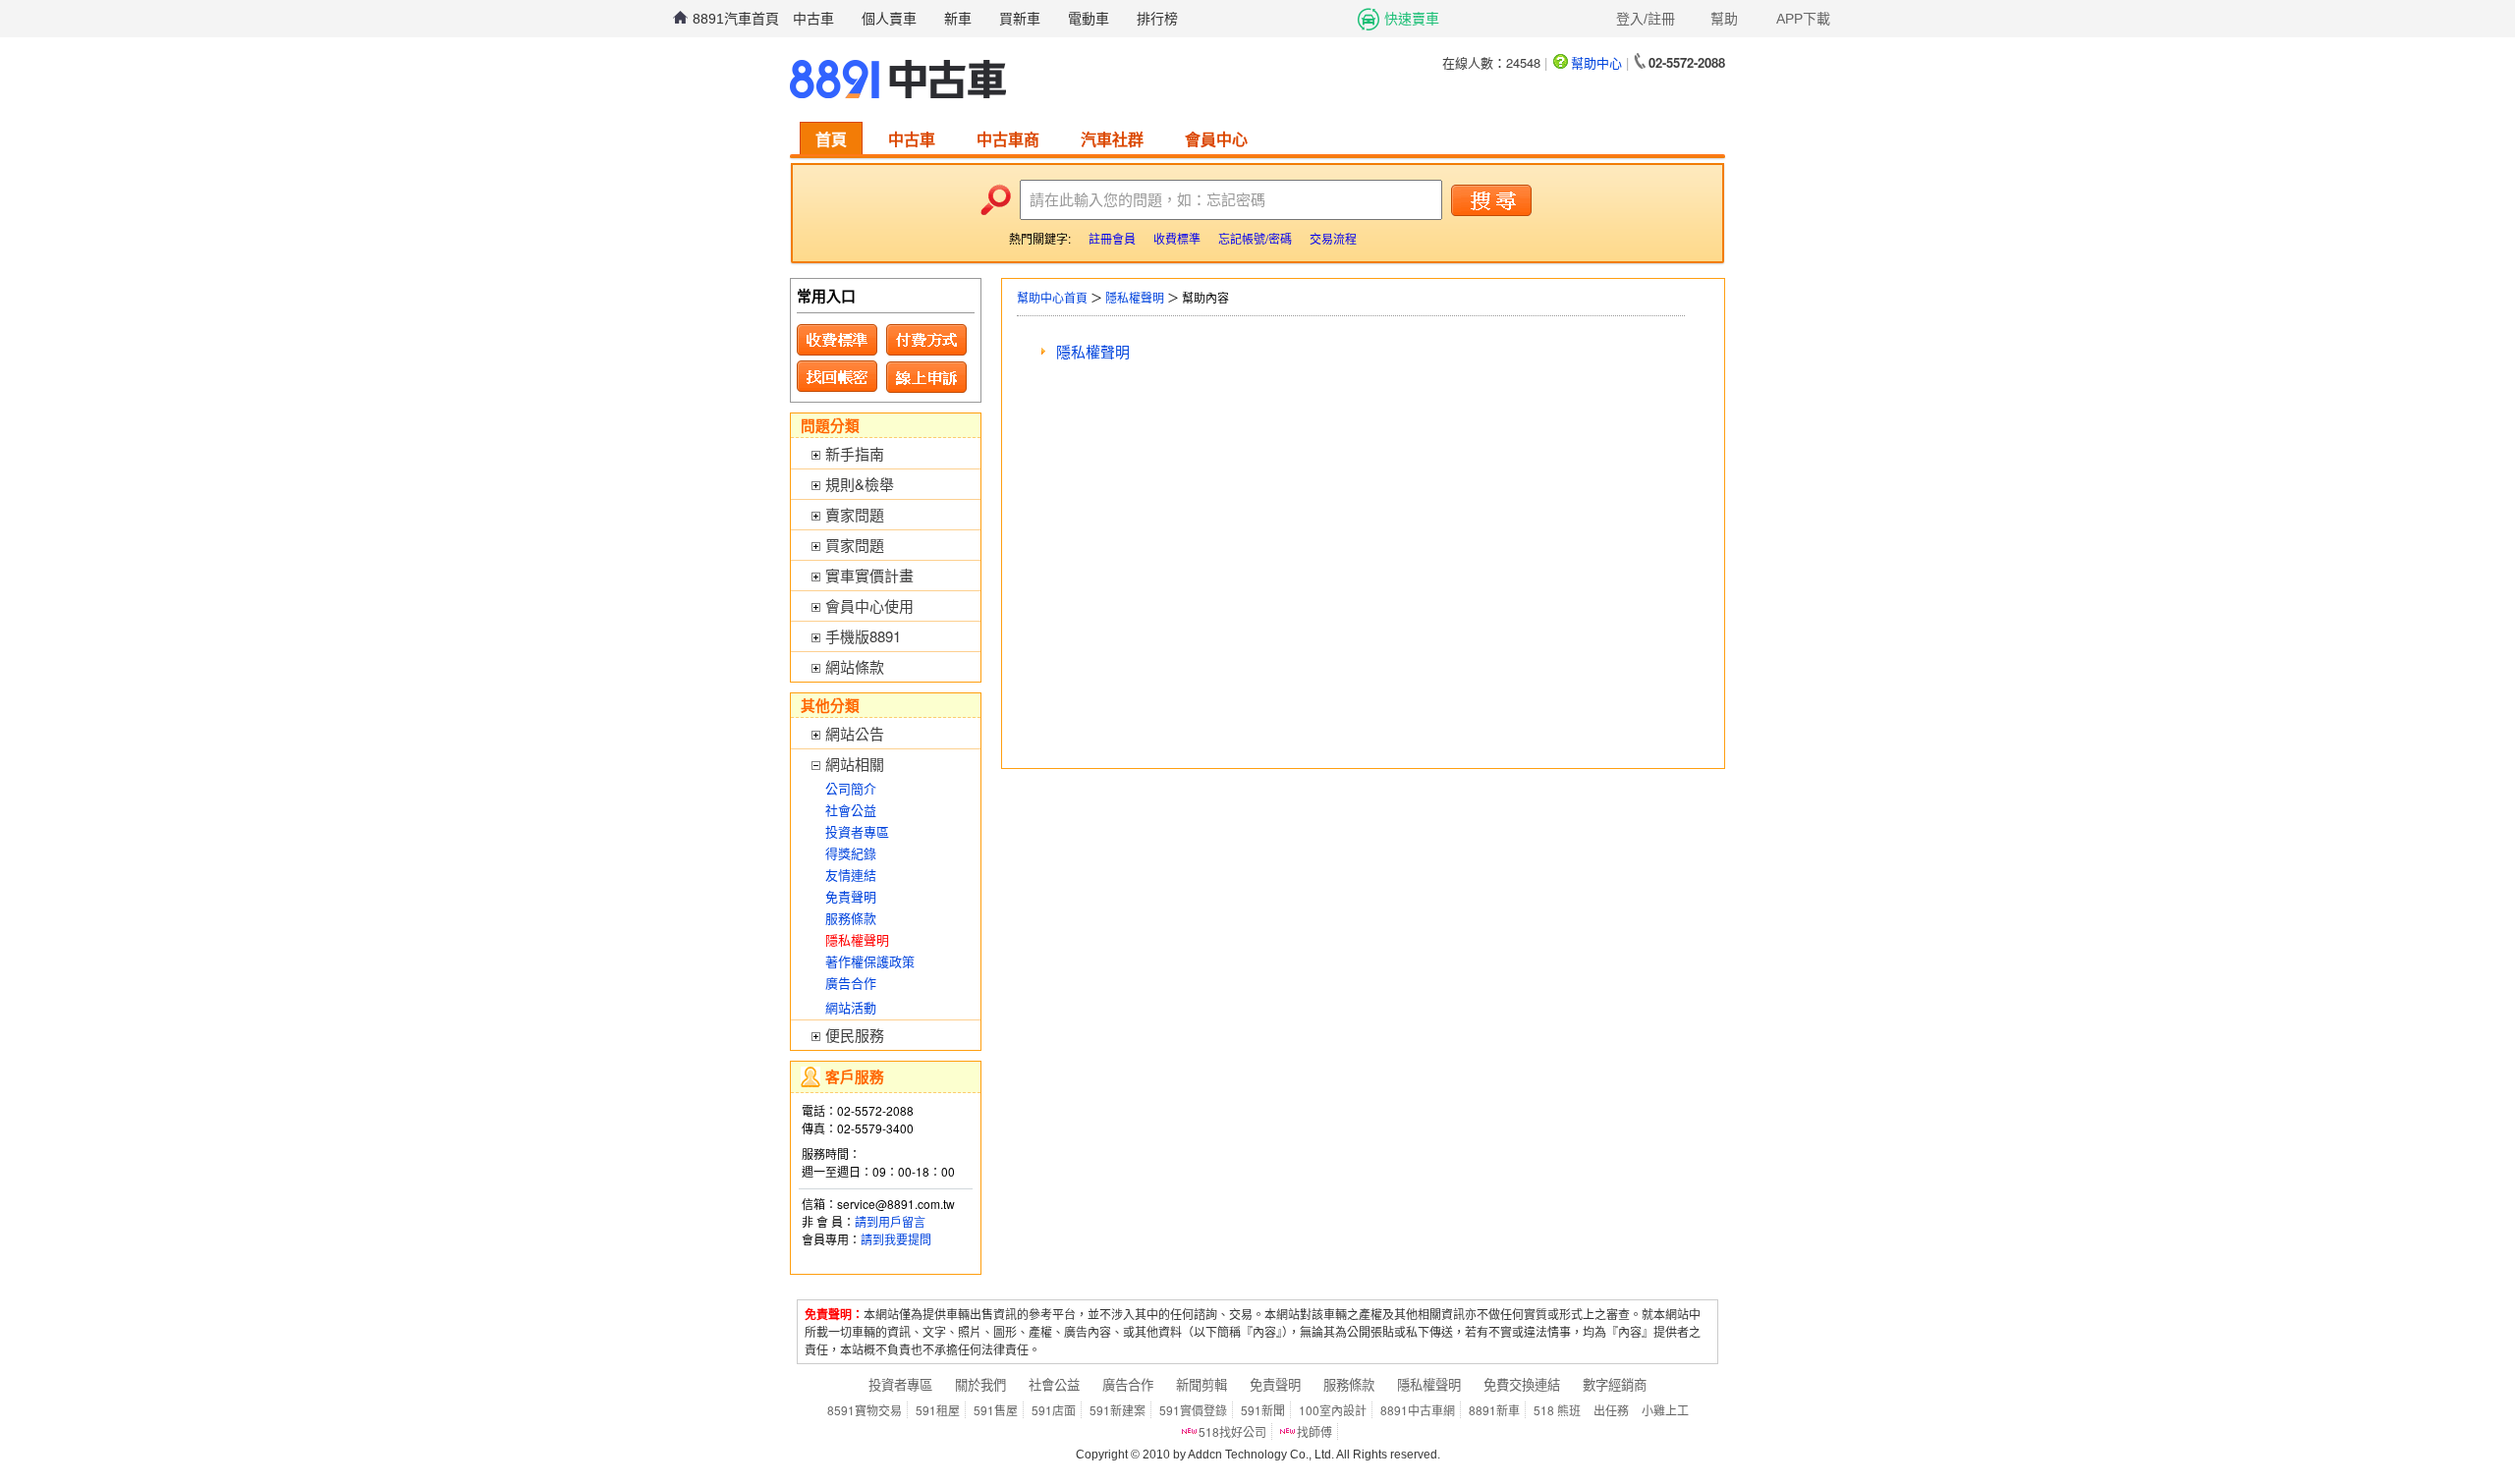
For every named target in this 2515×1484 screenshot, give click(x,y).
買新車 (1020, 19)
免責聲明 (851, 896)
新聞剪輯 (1202, 1384)
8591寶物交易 (865, 1410)
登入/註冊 (1646, 19)
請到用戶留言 (890, 1221)
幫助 (1724, 19)
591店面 (1054, 1410)
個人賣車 (889, 19)
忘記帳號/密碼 (1255, 238)
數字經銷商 (1615, 1384)
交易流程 (1333, 238)
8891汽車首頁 (736, 19)
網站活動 (851, 1007)
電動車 (1089, 19)
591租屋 (938, 1410)
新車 (958, 19)
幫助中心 (1596, 62)
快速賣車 (1412, 19)
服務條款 (851, 918)
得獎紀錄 (851, 853)
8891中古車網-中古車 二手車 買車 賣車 (898, 80)
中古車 (813, 19)
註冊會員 (1112, 238)
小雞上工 (1665, 1410)
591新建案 (1118, 1410)
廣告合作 (851, 983)
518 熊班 (1557, 1410)
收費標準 (1177, 238)
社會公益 (851, 810)
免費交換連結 (1522, 1384)
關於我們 (980, 1384)
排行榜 (1157, 19)
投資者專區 (857, 831)
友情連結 (851, 875)
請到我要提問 (896, 1239)
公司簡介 (851, 788)
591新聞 (1263, 1410)
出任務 (1611, 1410)
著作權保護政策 (870, 961)
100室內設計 (1333, 1410)
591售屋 (996, 1410)
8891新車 (1494, 1410)
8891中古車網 (1418, 1410)
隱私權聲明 (1135, 297)
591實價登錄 (1193, 1410)
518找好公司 (1232, 1431)
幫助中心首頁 (1052, 297)
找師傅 (1314, 1431)
